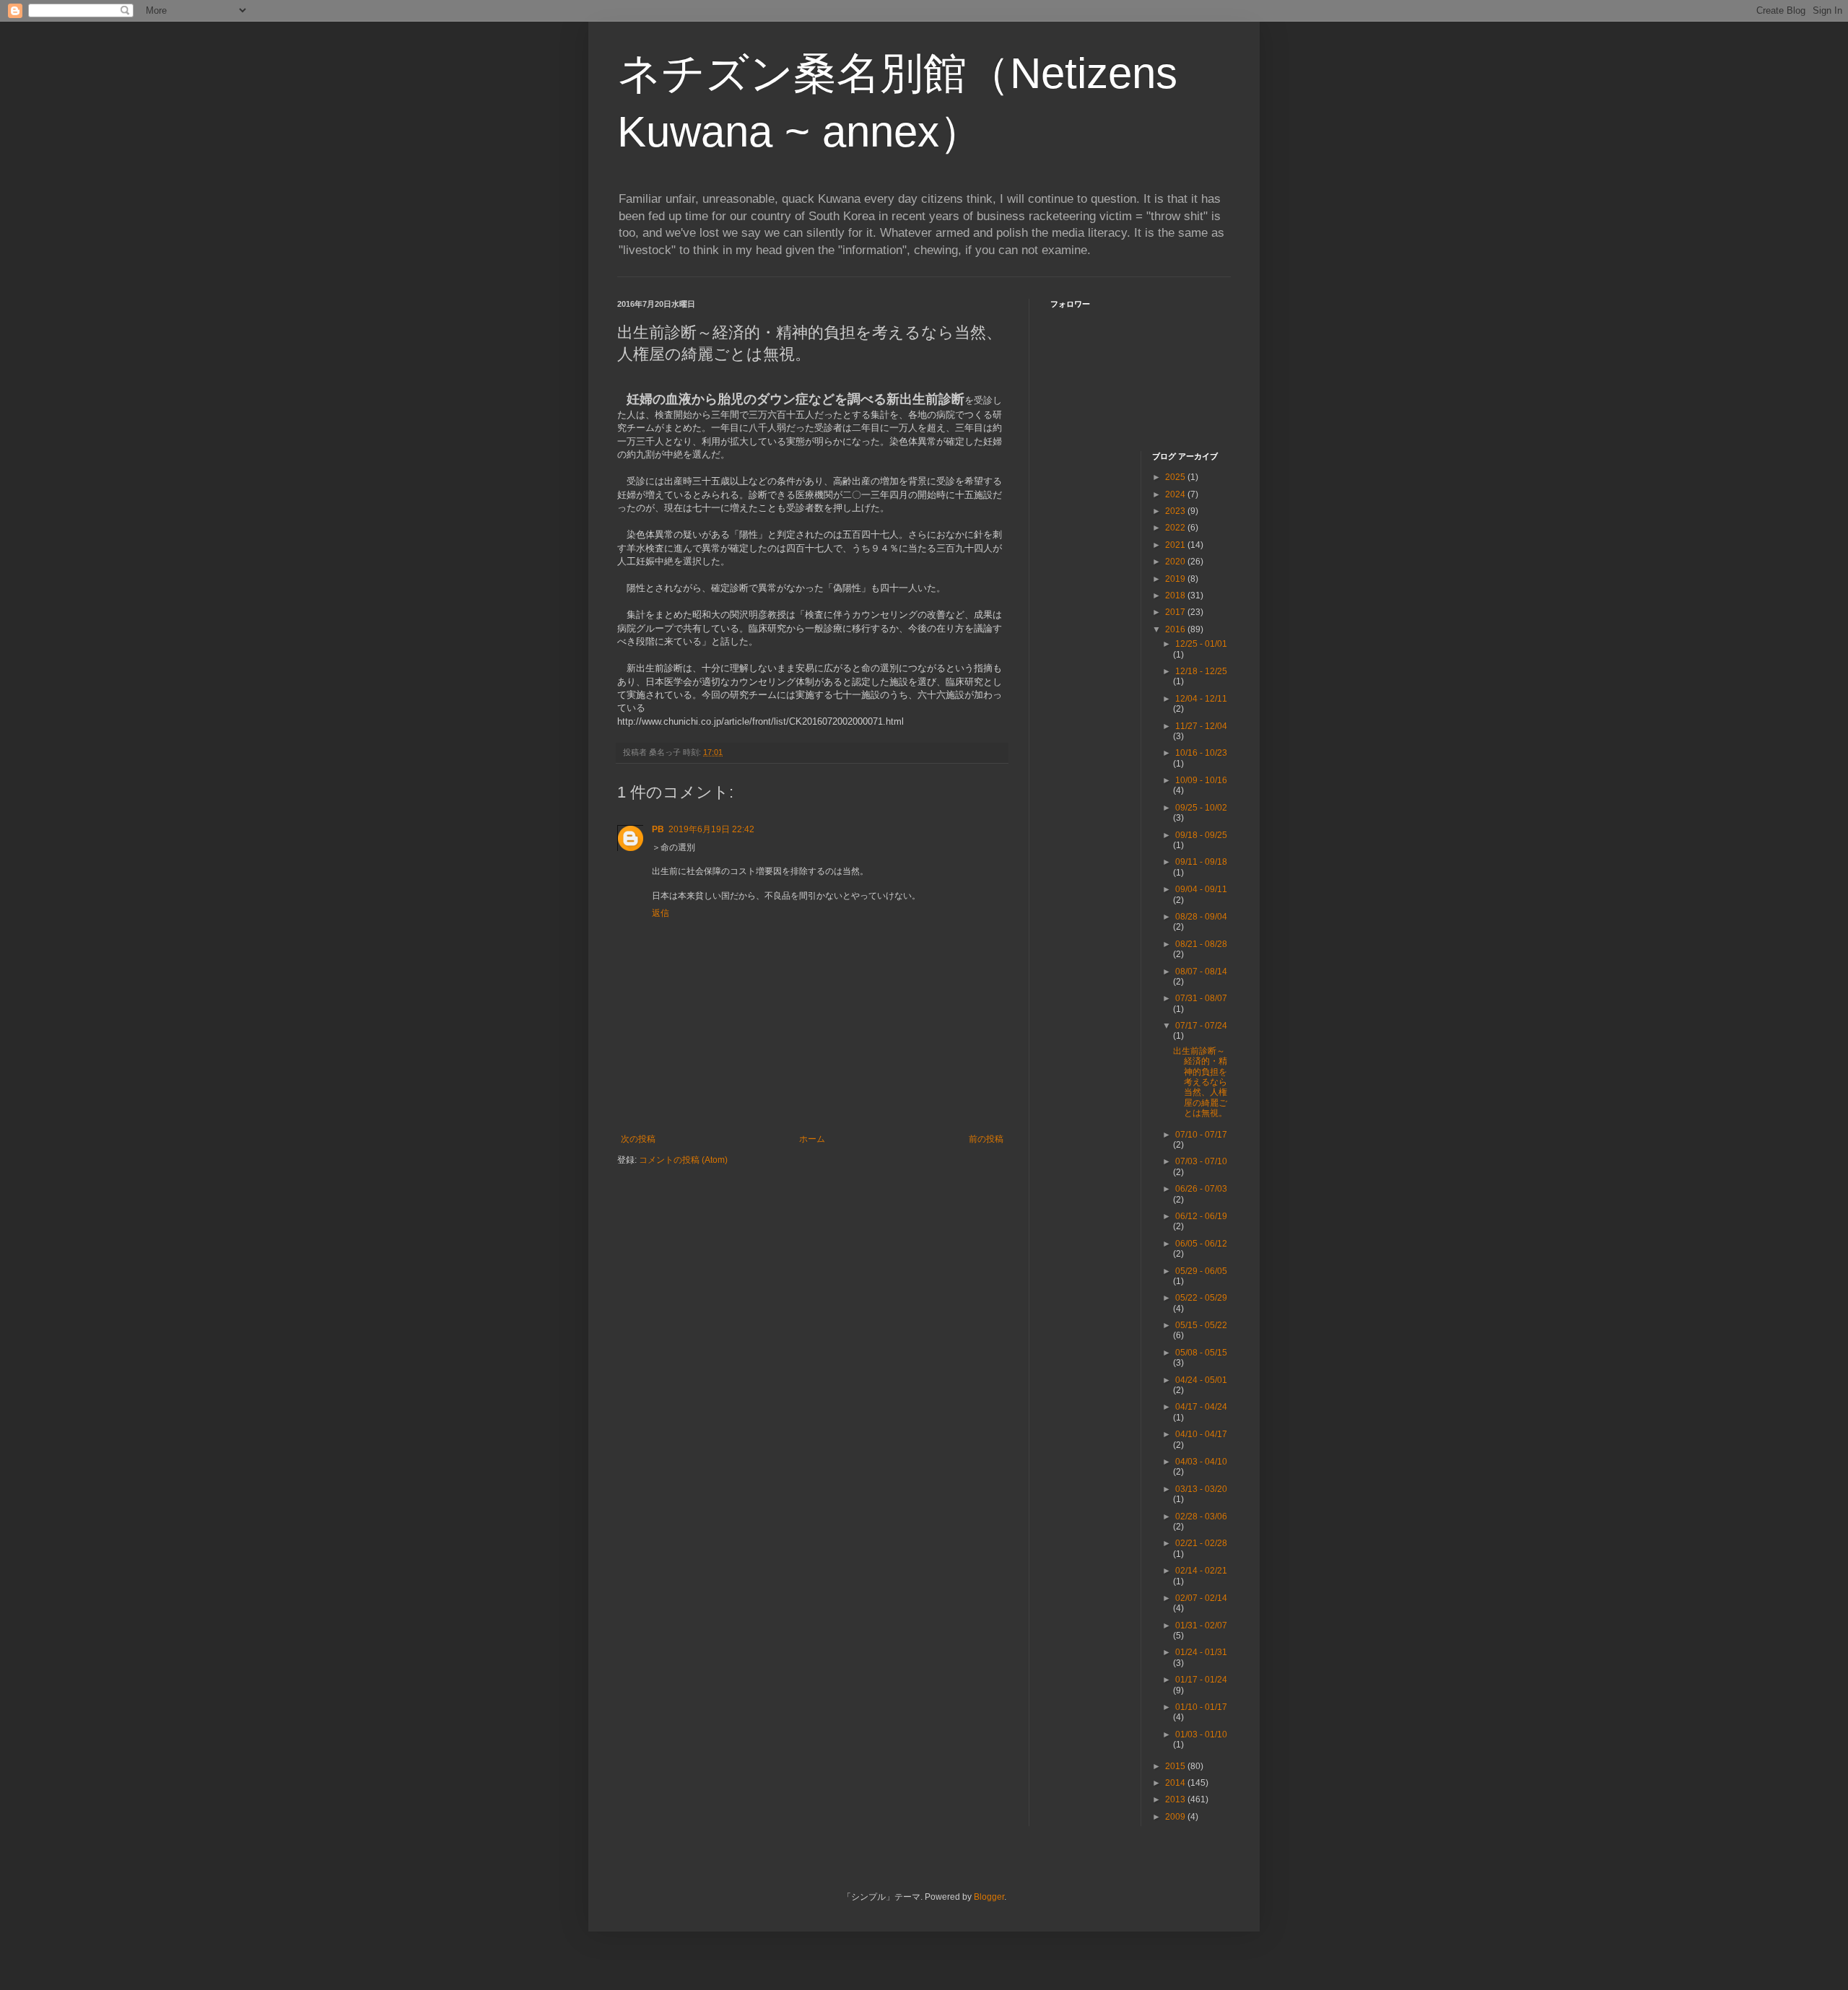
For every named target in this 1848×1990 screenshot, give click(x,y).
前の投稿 (986, 1139)
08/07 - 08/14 (1201, 972)
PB (658, 829)
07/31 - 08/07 (1201, 998)
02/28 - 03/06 (1201, 1516)
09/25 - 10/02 (1201, 808)
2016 (1176, 629)
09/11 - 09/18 (1201, 862)
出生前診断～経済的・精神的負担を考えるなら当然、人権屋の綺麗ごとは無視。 (1200, 1082)
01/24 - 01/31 (1201, 1652)
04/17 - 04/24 (1201, 1407)
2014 (1176, 1783)
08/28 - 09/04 (1201, 917)
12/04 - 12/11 (1201, 699)
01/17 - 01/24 (1201, 1680)
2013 (1176, 1799)
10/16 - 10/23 (1201, 753)
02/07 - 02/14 (1201, 1598)
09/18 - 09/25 (1201, 835)
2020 (1176, 562)
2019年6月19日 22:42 (711, 829)
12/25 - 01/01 (1201, 644)
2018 (1176, 595)
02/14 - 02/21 (1201, 1571)
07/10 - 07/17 (1201, 1135)
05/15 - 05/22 (1201, 1325)
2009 (1176, 1817)
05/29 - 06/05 (1201, 1271)
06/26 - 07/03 (1201, 1189)
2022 (1176, 528)
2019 (1176, 579)
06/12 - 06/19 (1201, 1216)
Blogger (989, 1897)
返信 (661, 913)
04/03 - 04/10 (1201, 1462)
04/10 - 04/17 (1201, 1434)
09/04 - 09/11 (1201, 889)
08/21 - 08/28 (1201, 944)
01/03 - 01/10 (1201, 1734)
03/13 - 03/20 (1201, 1489)
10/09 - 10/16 (1201, 780)
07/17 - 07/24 (1201, 1026)
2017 (1176, 612)
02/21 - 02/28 (1201, 1543)
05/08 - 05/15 (1201, 1353)
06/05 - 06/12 (1201, 1244)
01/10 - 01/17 (1201, 1707)
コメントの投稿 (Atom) (683, 1160)
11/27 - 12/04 (1201, 726)
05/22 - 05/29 (1201, 1298)
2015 (1176, 1766)
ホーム (812, 1139)
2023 (1176, 511)
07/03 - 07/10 (1201, 1161)
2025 (1176, 477)
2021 (1176, 545)
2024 (1176, 494)
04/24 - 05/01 (1201, 1380)
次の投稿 (638, 1139)
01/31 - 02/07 (1201, 1625)
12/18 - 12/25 (1201, 671)
